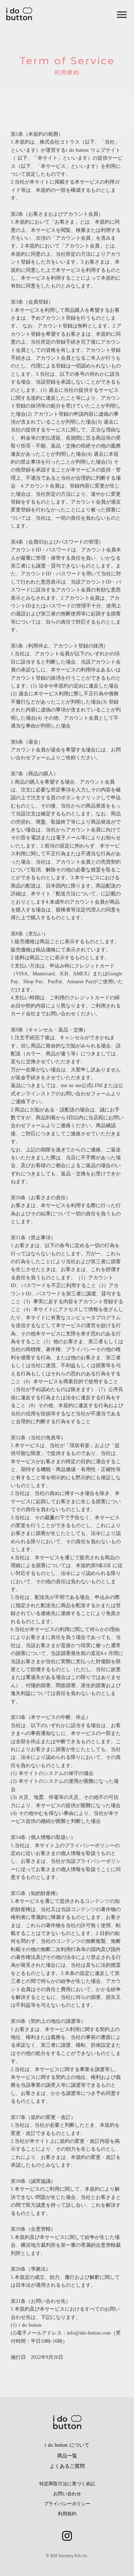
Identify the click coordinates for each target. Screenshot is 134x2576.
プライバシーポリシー (67, 2504)
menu (122, 15)
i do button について (67, 2445)
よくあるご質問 (67, 2466)
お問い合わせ (67, 2494)
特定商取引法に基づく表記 (67, 2484)
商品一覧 (67, 2456)
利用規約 (67, 2514)
